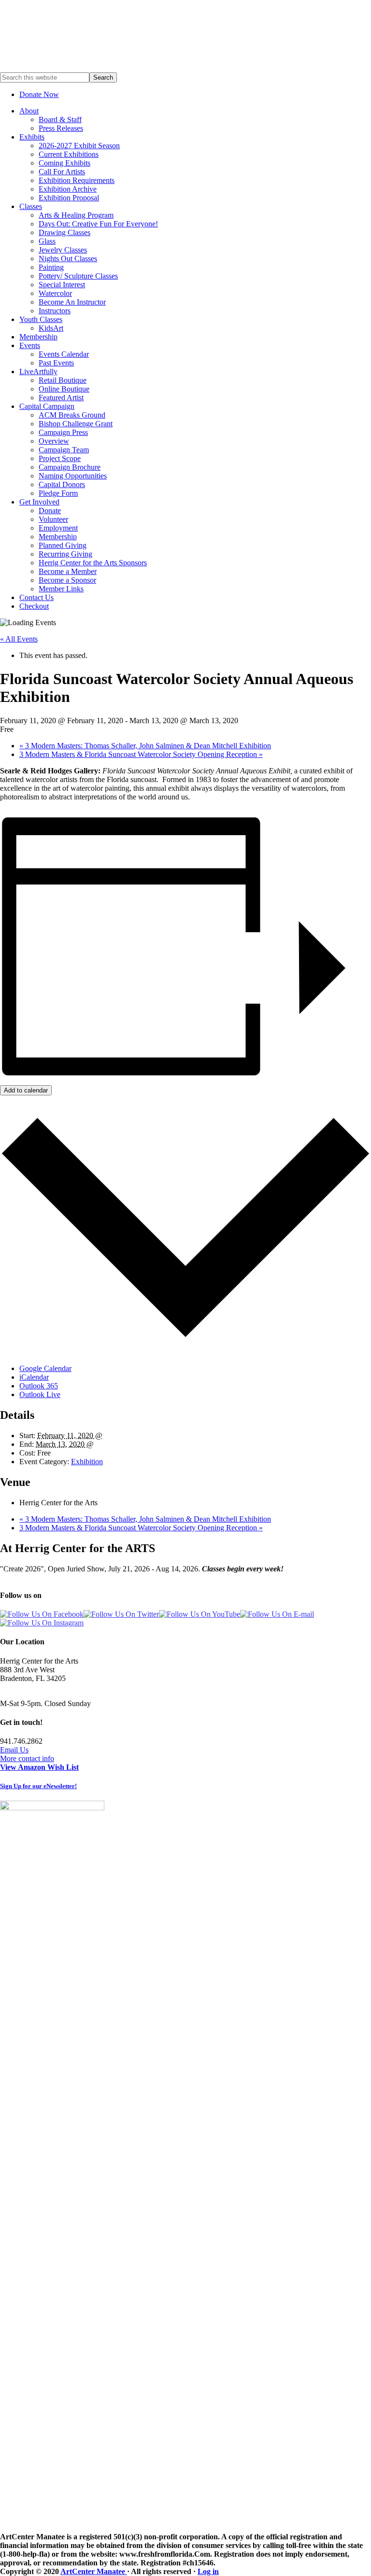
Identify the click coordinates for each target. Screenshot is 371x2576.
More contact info (27, 1758)
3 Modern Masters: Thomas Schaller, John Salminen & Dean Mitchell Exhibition (145, 746)
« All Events (19, 639)
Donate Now (39, 94)
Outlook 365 (39, 1386)
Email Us (14, 1750)
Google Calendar (45, 1368)
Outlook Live (40, 1394)
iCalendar (34, 1377)
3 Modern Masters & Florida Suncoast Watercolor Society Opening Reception (141, 754)
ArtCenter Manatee (94, 2571)
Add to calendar (26, 1090)
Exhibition (87, 1462)
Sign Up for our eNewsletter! (38, 1786)
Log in (208, 2571)
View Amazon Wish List (39, 1767)
